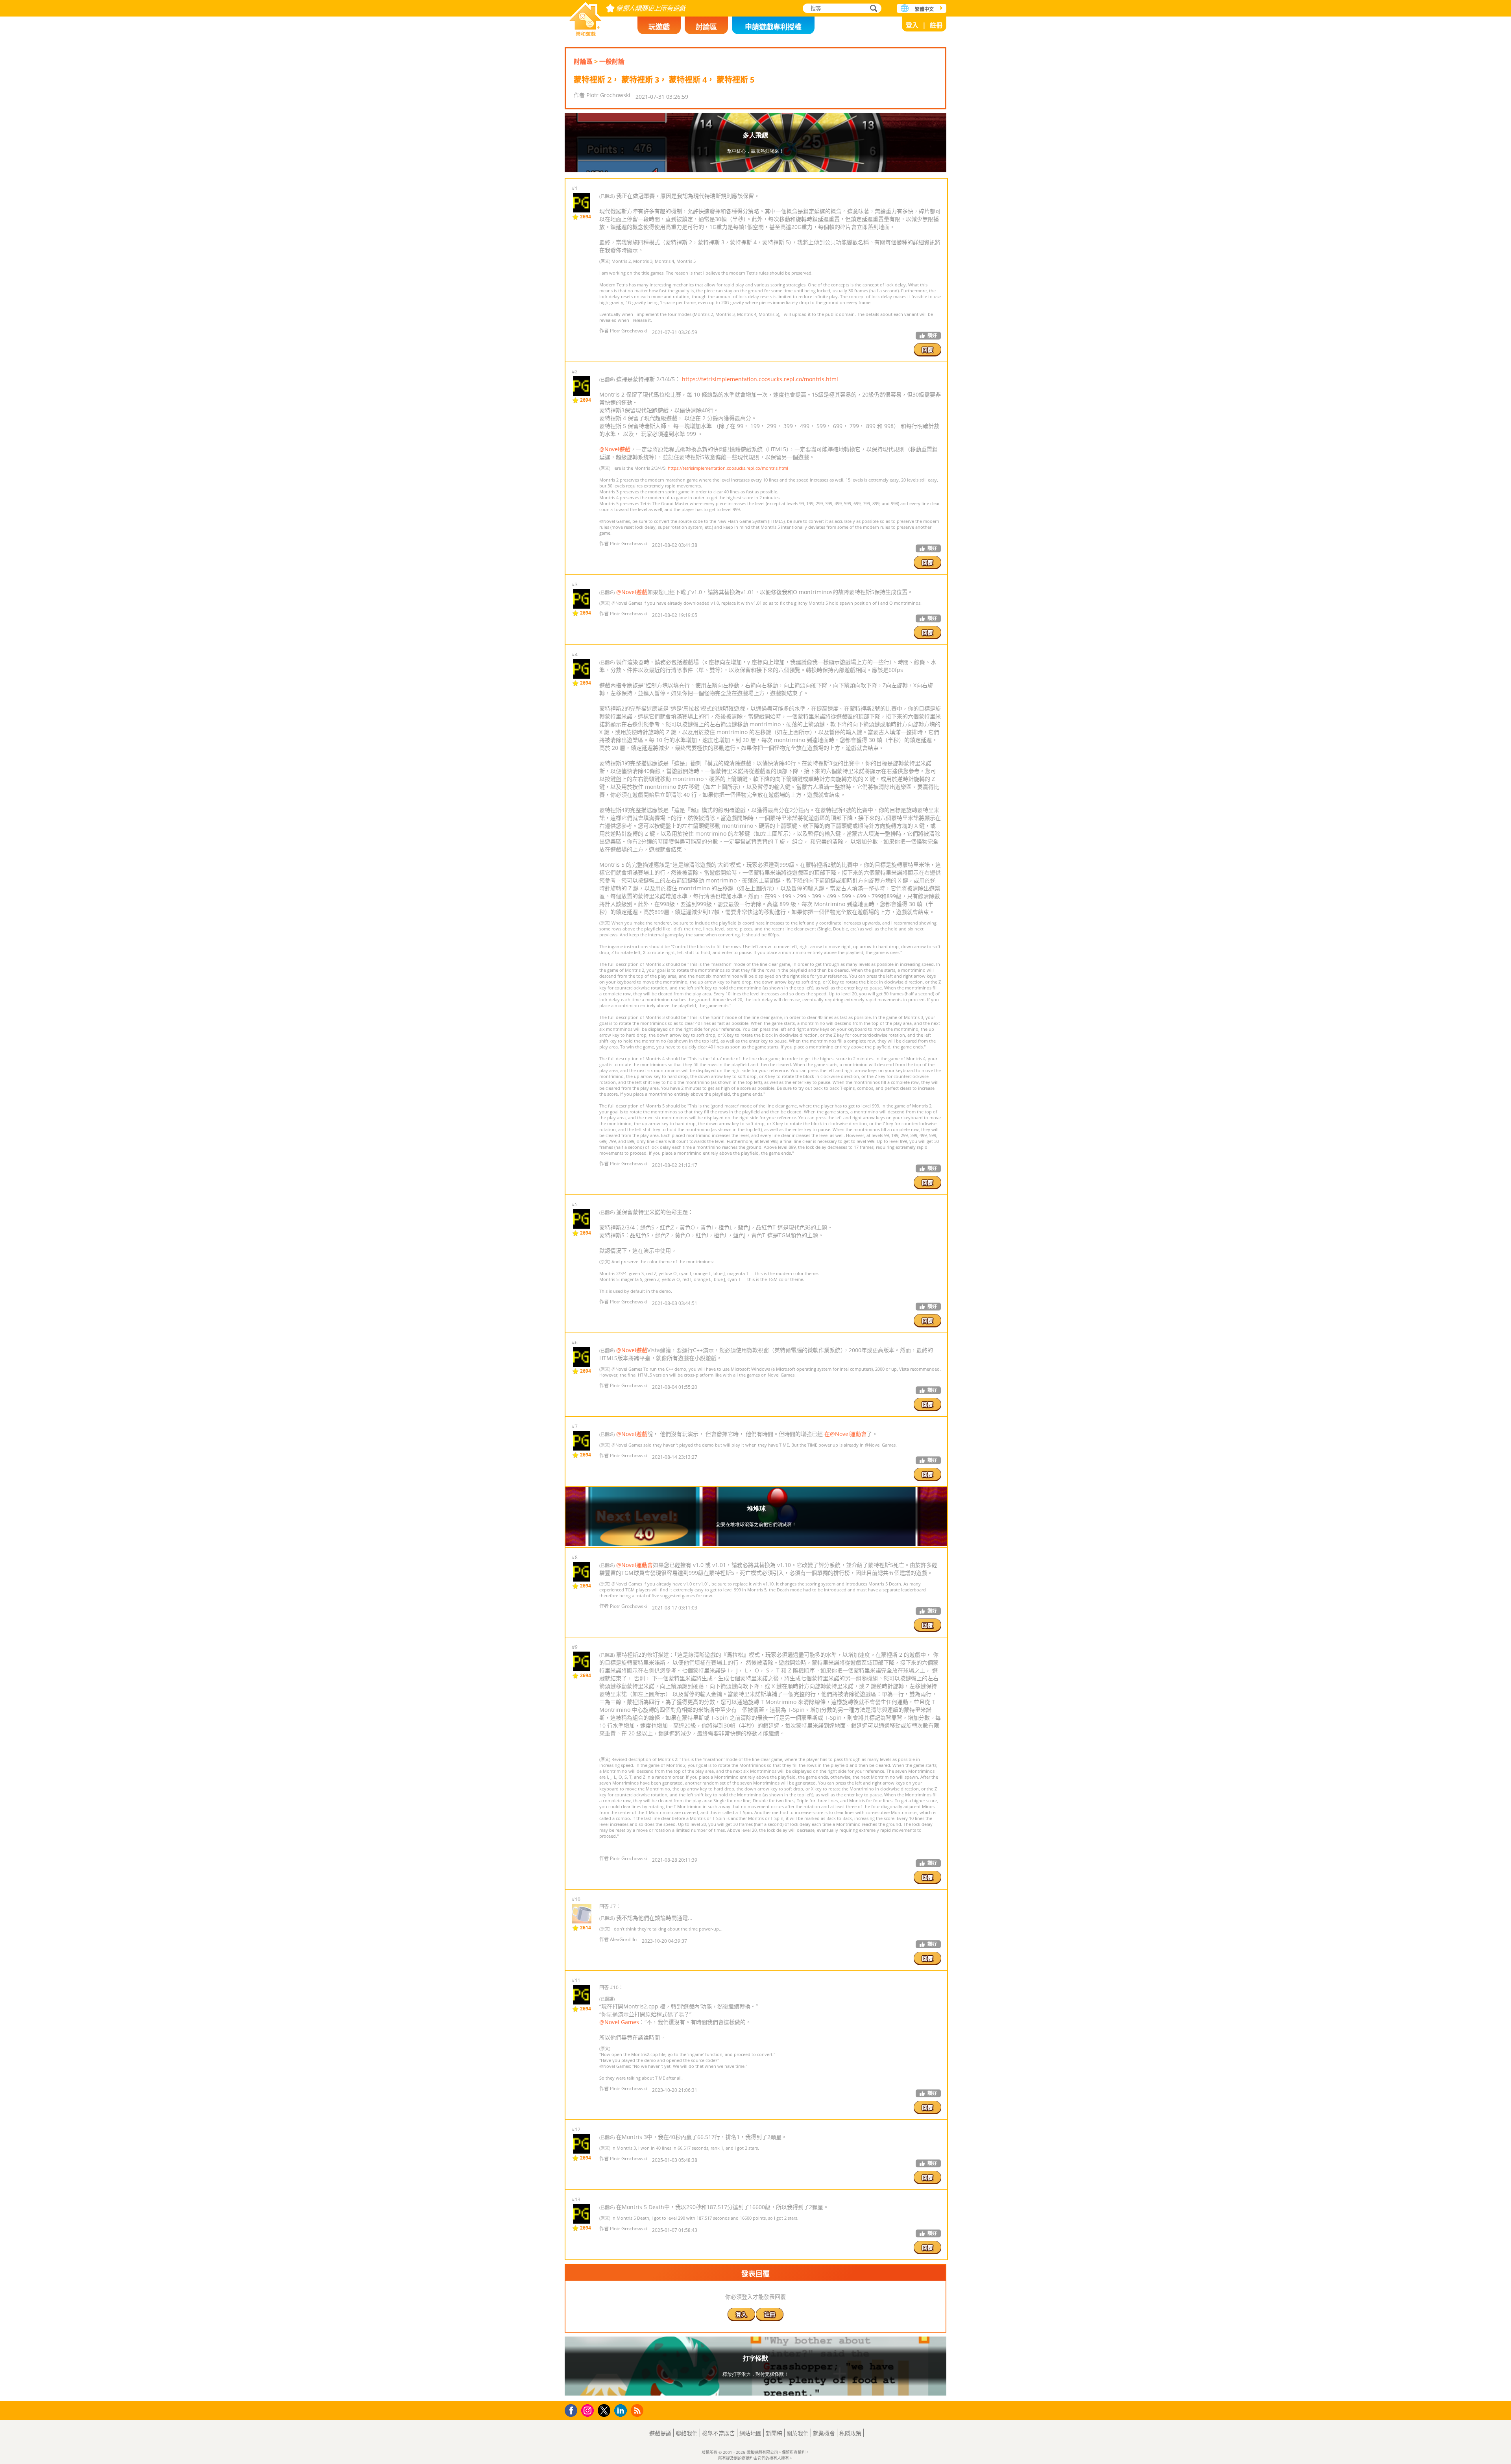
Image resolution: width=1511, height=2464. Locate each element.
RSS (638, 2410)
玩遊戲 (659, 27)
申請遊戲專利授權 (773, 27)
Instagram (589, 2410)
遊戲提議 (660, 2433)
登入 (912, 25)
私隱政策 (850, 2433)
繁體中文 (924, 9)
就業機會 (824, 2433)
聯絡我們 (687, 2433)
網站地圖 (750, 2433)
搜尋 (872, 9)
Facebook (573, 2410)
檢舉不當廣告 (719, 2433)
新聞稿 (774, 2433)
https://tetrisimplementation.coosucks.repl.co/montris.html (760, 379)
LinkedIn (622, 2411)
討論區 (706, 27)
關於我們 (798, 2433)
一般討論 (612, 61)
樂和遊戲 (586, 17)
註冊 (936, 25)
